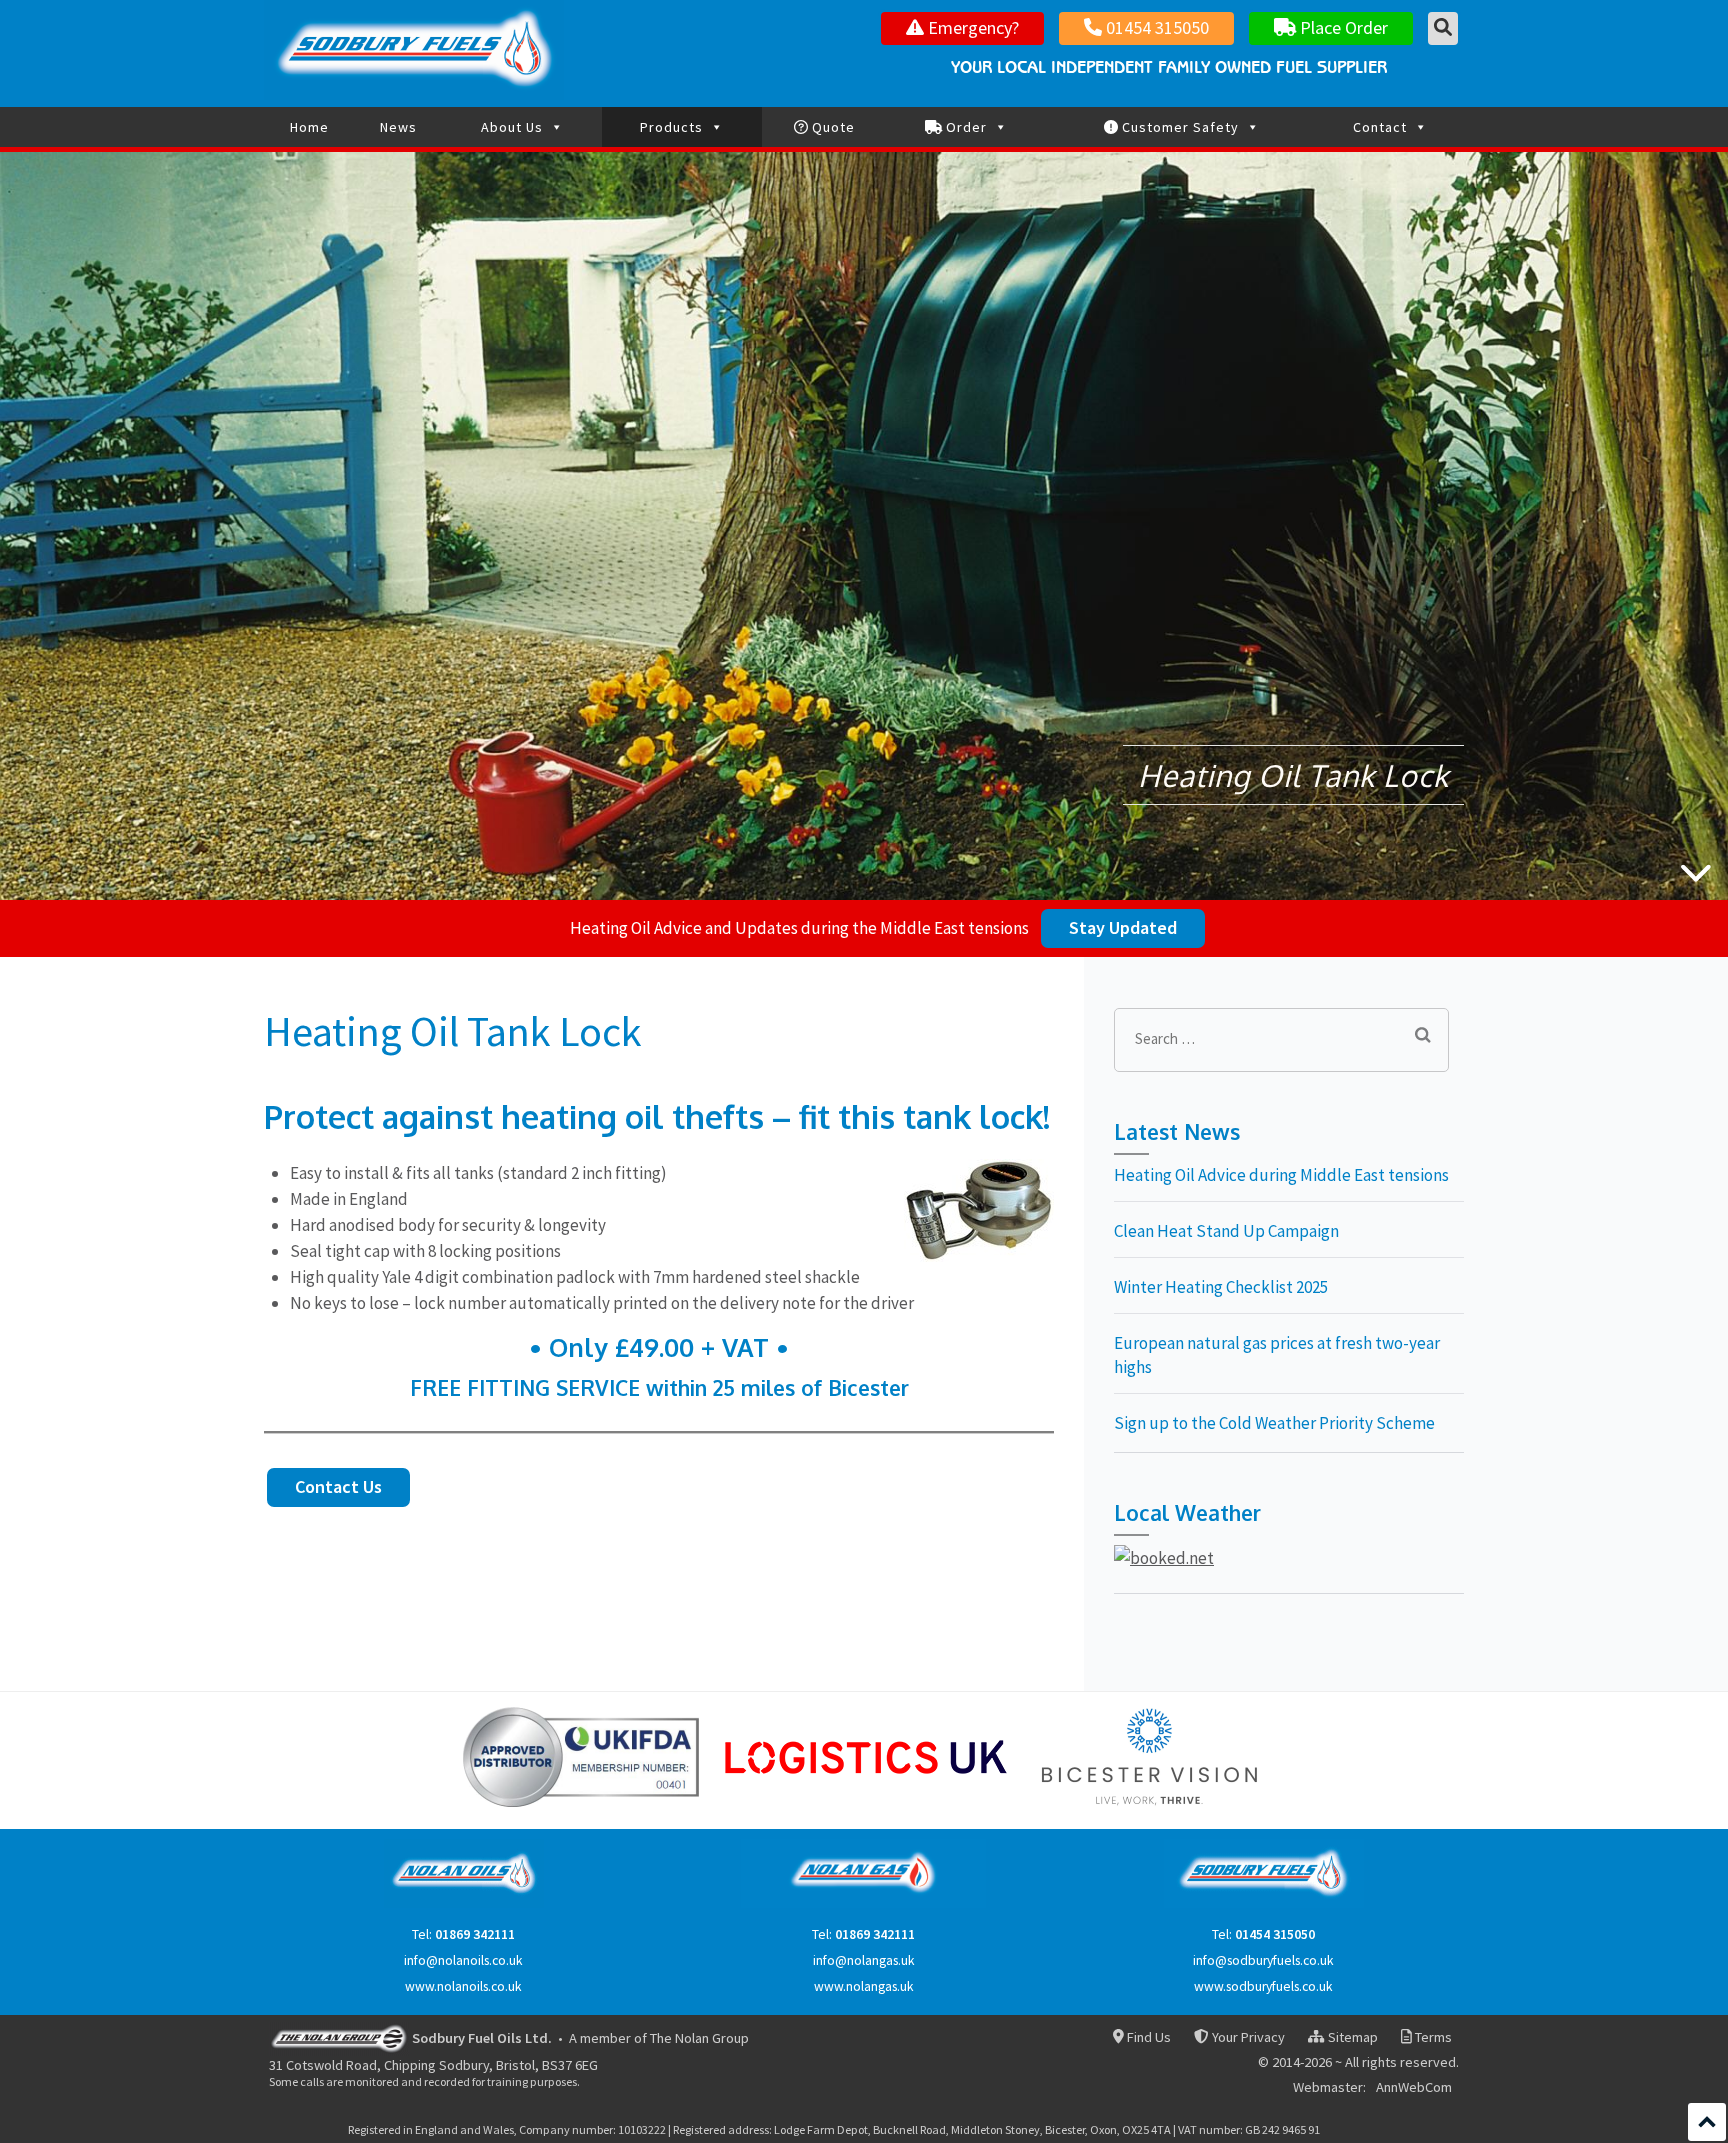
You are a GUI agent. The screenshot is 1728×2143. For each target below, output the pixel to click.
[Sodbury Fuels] (1264, 1903)
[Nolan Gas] (863, 1903)
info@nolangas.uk (864, 1960)
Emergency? (971, 27)
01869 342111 (475, 1934)
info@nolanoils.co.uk (463, 1960)
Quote (831, 127)
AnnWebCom (1414, 2088)
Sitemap (1351, 2037)
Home (309, 127)
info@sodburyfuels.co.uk (1263, 1960)
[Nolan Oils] (464, 1903)
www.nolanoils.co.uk (463, 1986)
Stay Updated (1123, 927)
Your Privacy (1246, 2037)
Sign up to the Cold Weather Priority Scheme (1274, 1423)
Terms (1432, 2037)
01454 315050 (1155, 27)
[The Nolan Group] (339, 2037)
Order (964, 127)
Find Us (1147, 2037)
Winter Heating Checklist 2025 (1221, 1287)
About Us (512, 127)
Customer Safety (1178, 127)
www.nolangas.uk (864, 1986)
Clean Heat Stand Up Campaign (1226, 1231)
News (398, 127)
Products (671, 127)
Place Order (1342, 27)
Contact (1380, 127)
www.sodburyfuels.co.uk (1263, 1986)
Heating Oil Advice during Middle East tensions (1281, 1175)
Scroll (1707, 2122)
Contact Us (338, 1486)
